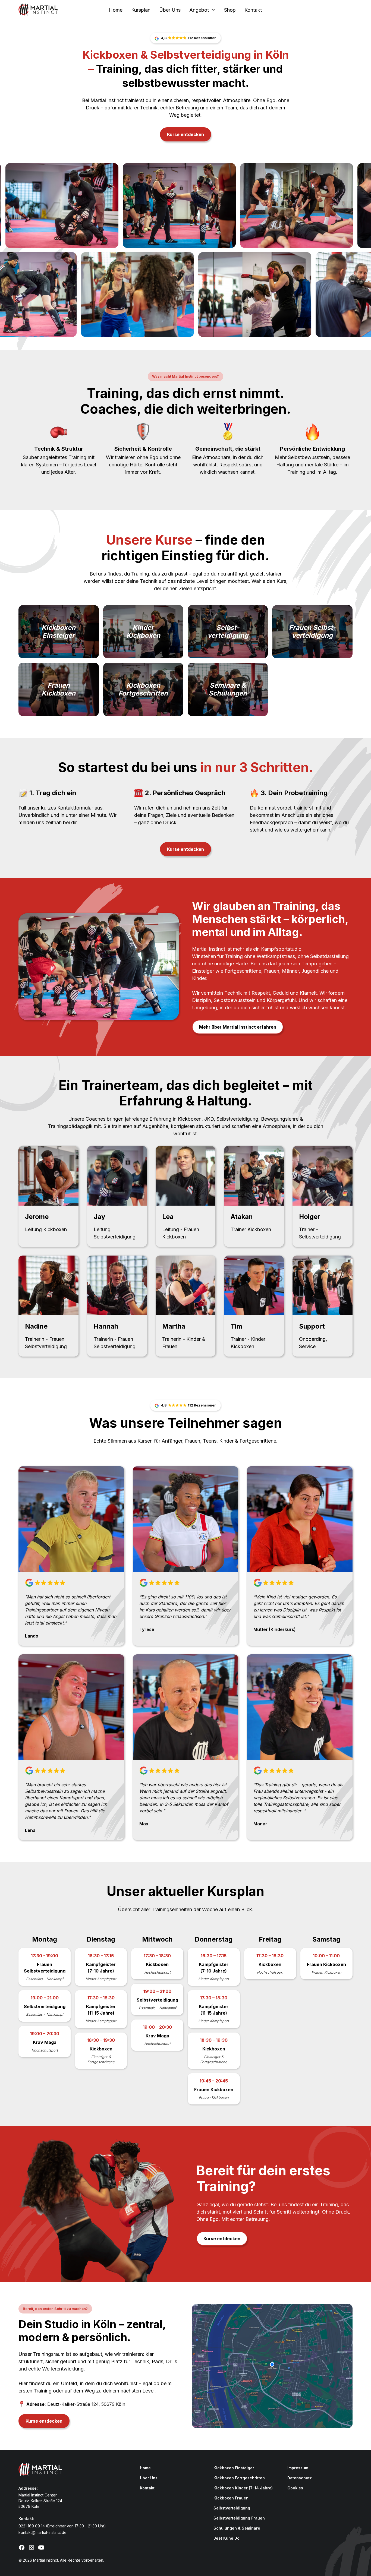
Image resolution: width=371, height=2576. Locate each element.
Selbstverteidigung (232, 2508)
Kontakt (253, 10)
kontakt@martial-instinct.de (43, 2532)
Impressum (298, 2468)
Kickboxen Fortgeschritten (239, 2478)
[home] (53, 10)
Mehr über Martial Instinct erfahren (238, 1027)
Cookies (295, 2488)
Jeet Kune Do (227, 2538)
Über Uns (170, 10)
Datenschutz (300, 2478)
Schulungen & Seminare (237, 2528)
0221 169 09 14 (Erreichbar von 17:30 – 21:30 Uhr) (62, 2526)
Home (116, 10)
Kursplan (141, 10)
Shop (230, 10)
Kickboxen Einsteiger (234, 2468)
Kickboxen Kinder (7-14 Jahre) (243, 2488)
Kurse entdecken (185, 134)
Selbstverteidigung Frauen (239, 2518)
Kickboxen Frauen (231, 2498)
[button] (202, 10)
